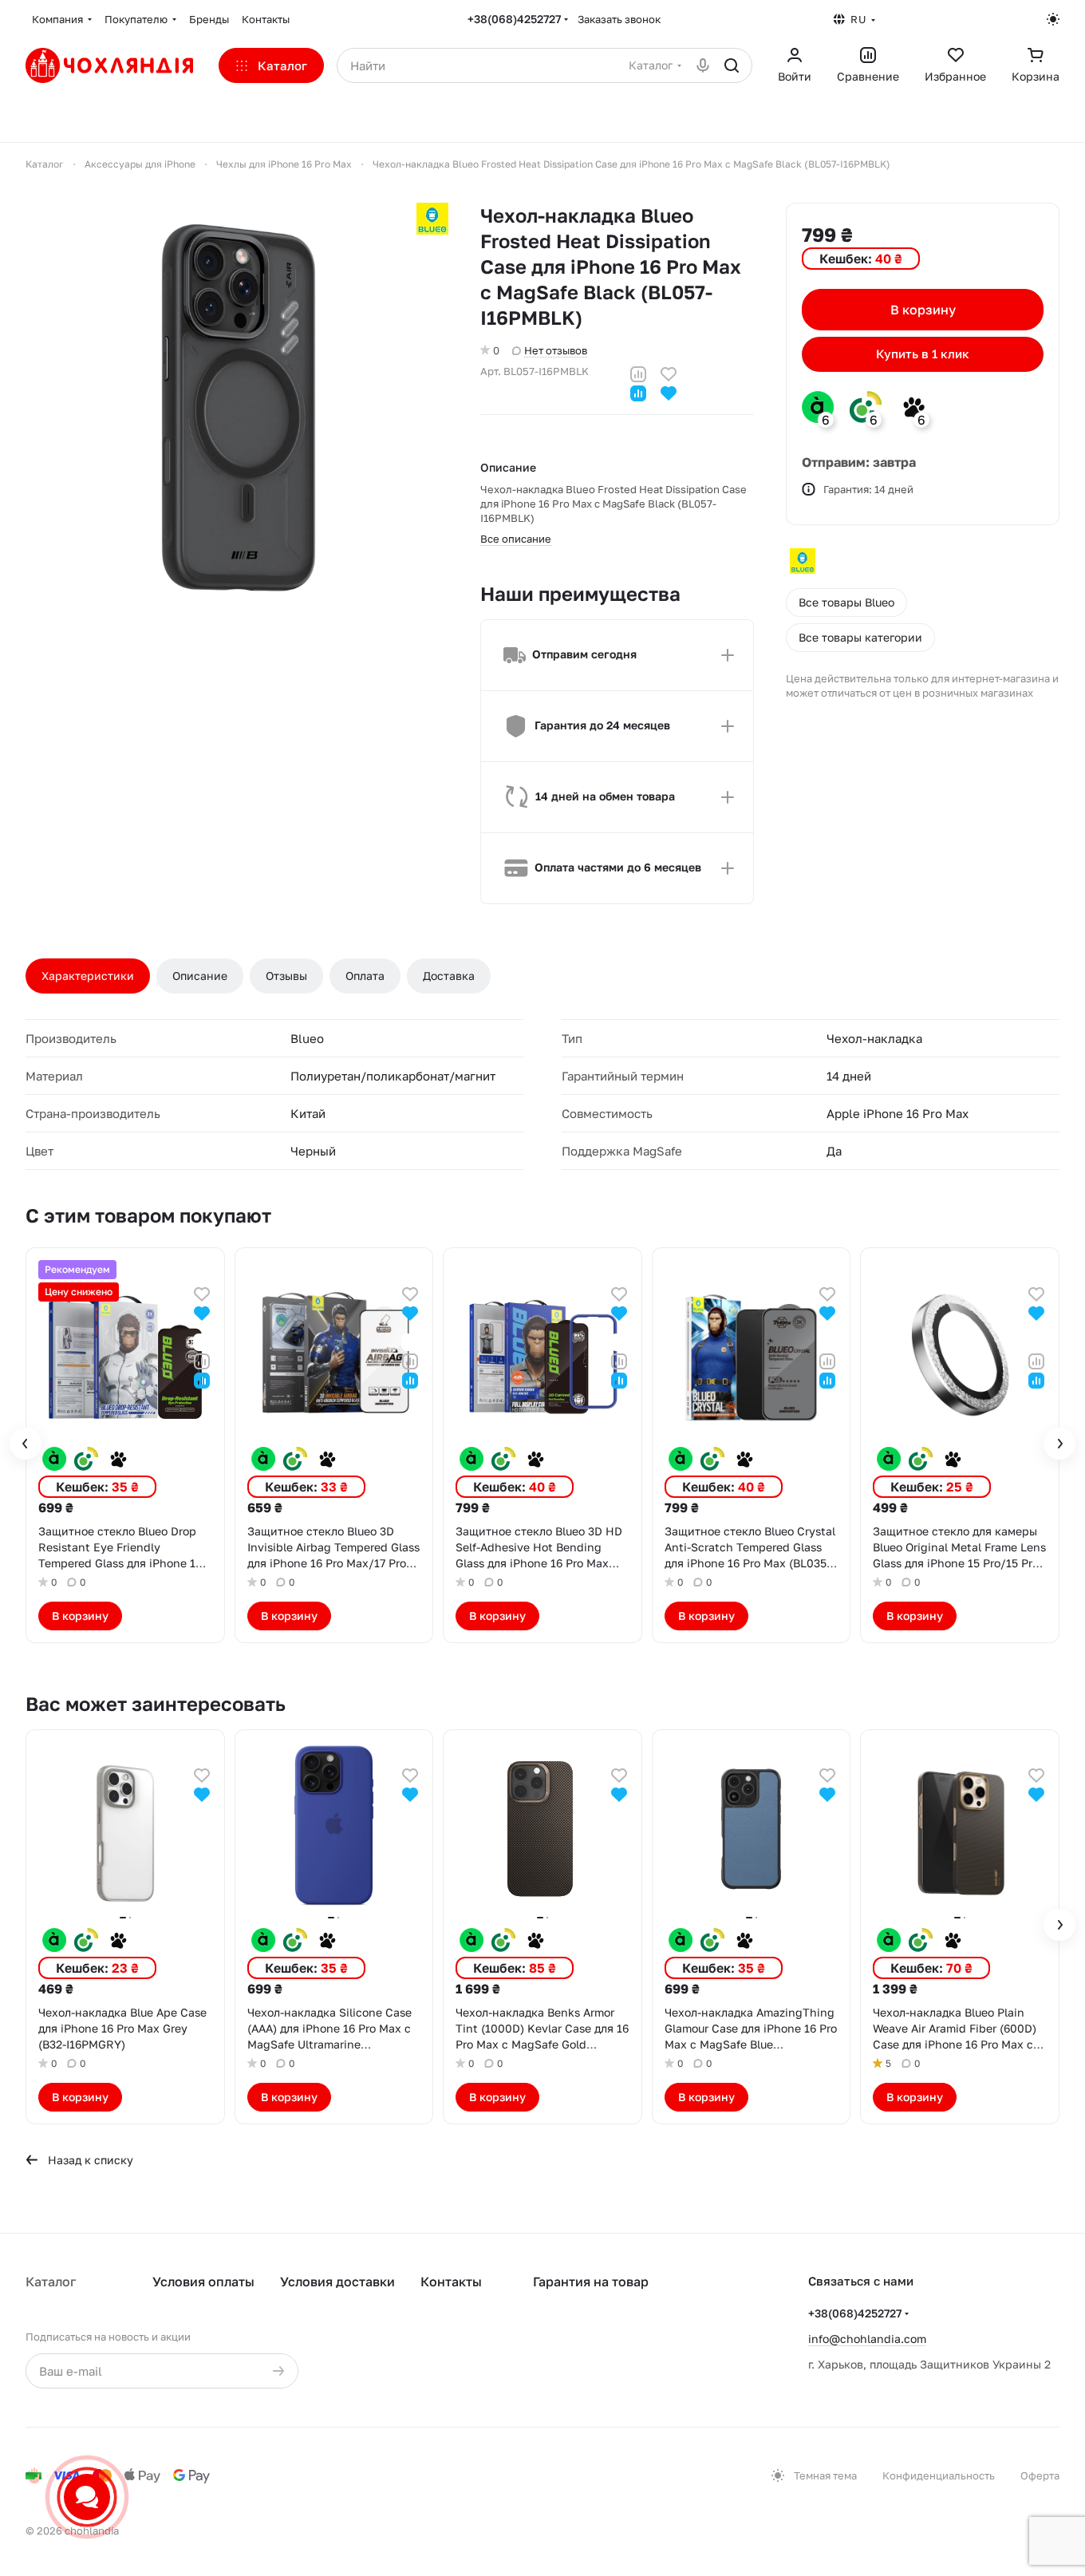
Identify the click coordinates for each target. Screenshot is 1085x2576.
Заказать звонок (619, 19)
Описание (200, 976)
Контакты (451, 2282)
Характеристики (88, 976)
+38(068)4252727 (514, 19)
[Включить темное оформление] (1053, 19)
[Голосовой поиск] (703, 65)
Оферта (1040, 2475)
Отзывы (286, 976)
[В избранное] (669, 372)
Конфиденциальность (939, 2475)
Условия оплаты (203, 2282)
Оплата (365, 976)
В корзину (923, 310)
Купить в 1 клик (923, 354)
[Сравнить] (638, 372)
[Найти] (732, 65)
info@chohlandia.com (867, 2339)
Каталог (51, 2282)
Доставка (449, 976)
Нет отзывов (556, 350)
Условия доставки (337, 2282)
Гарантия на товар (591, 2282)
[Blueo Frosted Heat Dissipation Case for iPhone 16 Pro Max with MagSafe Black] (237, 414)
